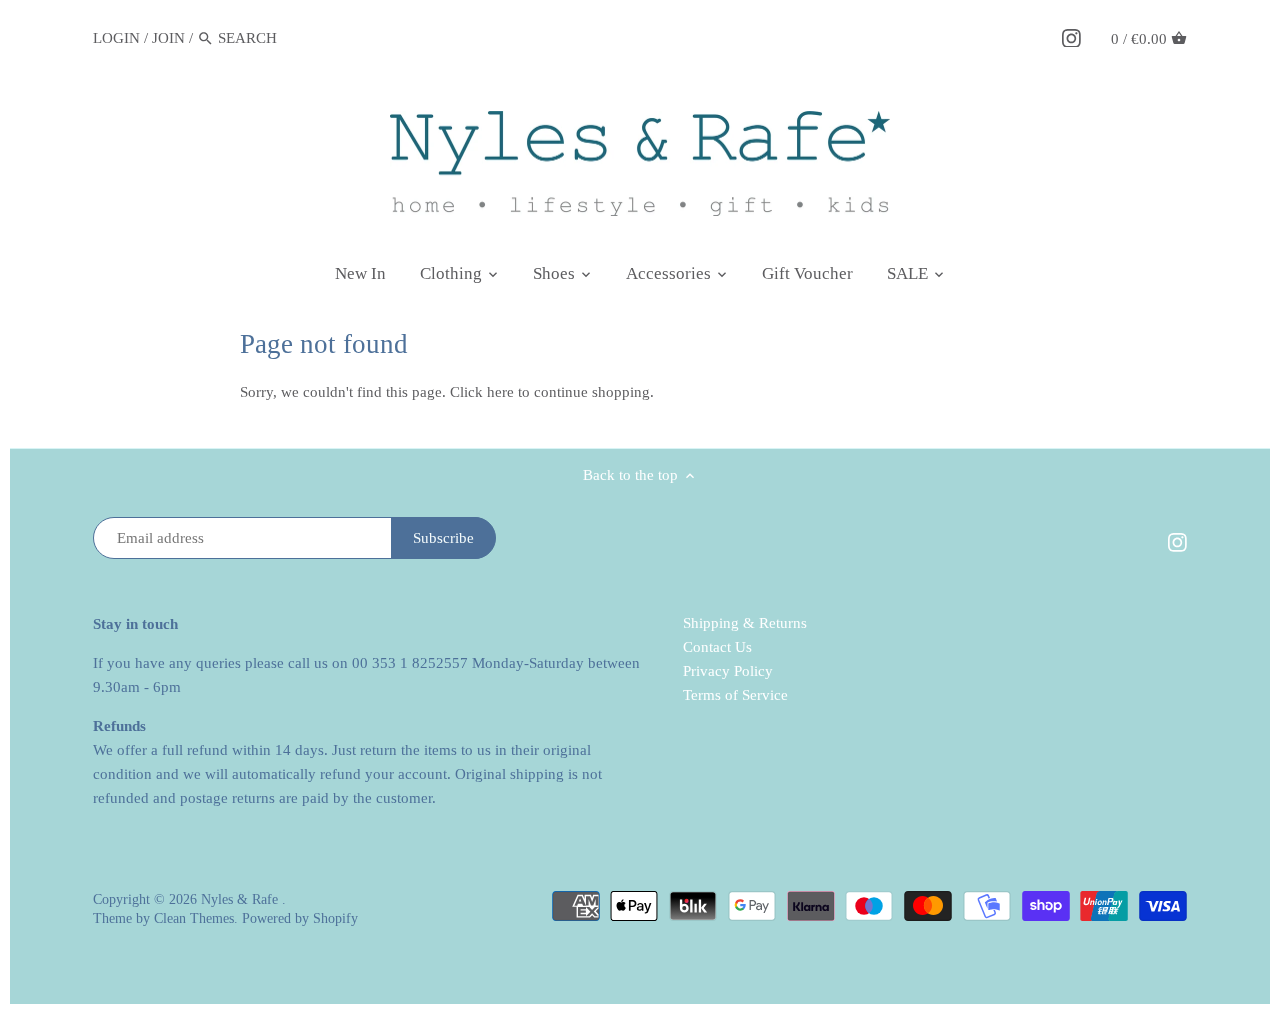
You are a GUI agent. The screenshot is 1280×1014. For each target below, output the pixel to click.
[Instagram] (1071, 37)
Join (168, 38)
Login (116, 38)
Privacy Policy (728, 671)
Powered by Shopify (300, 918)
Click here (482, 392)
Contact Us (717, 647)
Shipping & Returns (745, 623)
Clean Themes (194, 918)
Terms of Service (735, 695)
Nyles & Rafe (241, 899)
